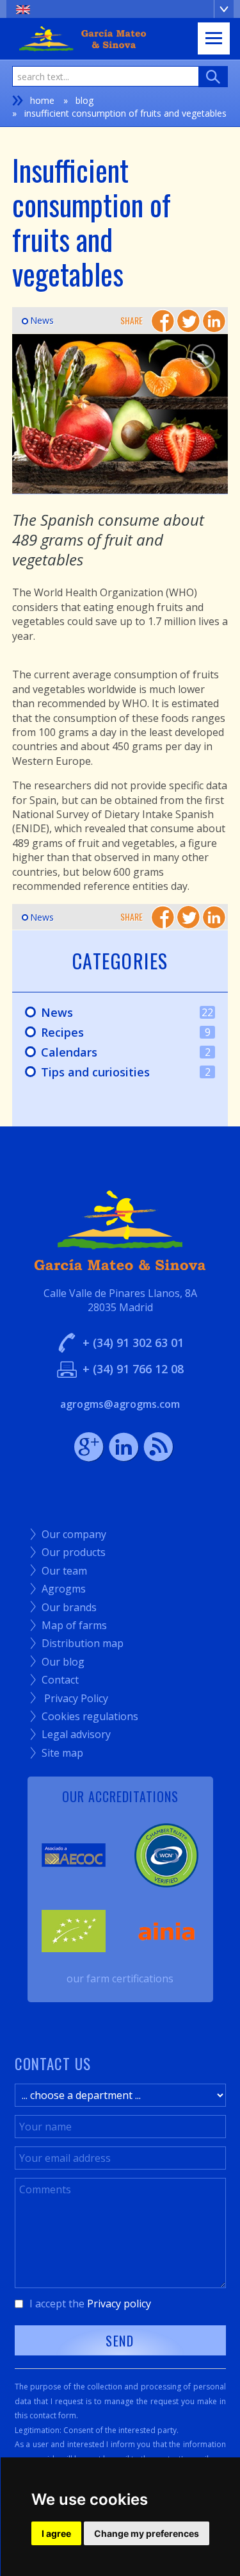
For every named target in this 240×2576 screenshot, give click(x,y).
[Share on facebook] (163, 321)
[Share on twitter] (188, 321)
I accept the (90, 2304)
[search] (213, 77)
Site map (57, 1753)
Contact (55, 1680)
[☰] (214, 38)
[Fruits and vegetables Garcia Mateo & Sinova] (120, 414)
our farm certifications (120, 1978)
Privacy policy (119, 2304)
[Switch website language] (120, 9)
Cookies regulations (84, 1716)
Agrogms (58, 1589)
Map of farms (69, 1625)
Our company (68, 1534)
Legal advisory (71, 1734)
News (38, 320)
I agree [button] (56, 2533)
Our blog (58, 1662)
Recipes (111, 1033)
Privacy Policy (69, 1698)
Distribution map (77, 1643)
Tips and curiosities (111, 1073)
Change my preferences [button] (147, 2533)
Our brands (64, 1607)
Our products (68, 1552)
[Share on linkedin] (214, 321)
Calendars (111, 1053)
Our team (59, 1571)
